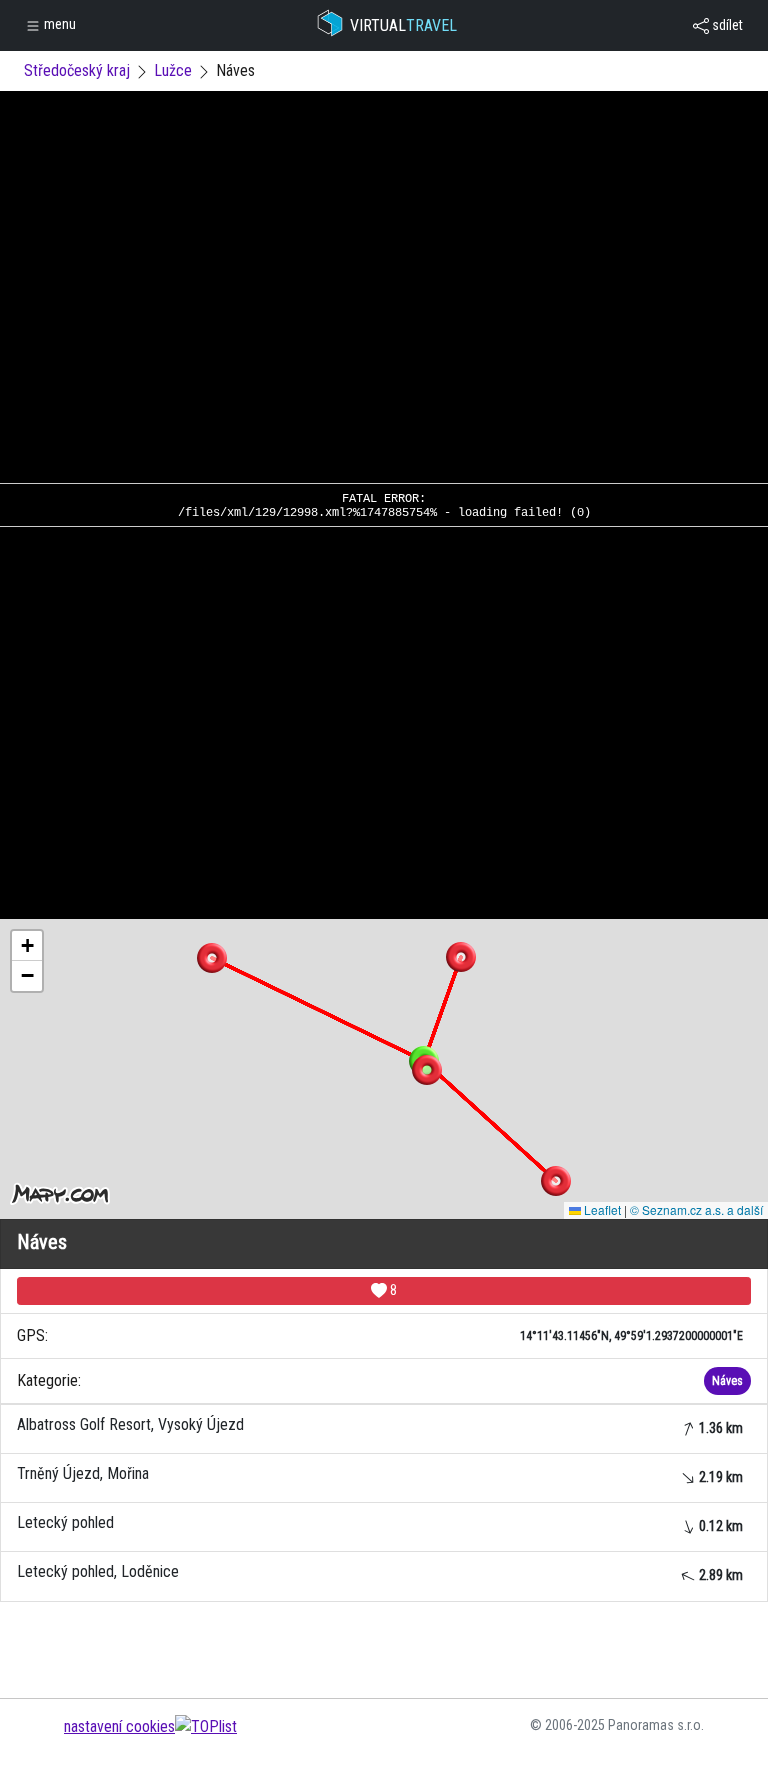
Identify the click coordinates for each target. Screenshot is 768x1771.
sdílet (726, 25)
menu (58, 24)
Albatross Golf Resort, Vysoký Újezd (380, 1425)
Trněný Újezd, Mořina (380, 1474)
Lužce (173, 70)
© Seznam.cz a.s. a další (696, 1209)
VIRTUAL (403, 25)
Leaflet (601, 1209)
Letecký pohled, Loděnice (380, 1572)
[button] (461, 957)
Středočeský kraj (77, 70)
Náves (727, 1381)
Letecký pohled (380, 1523)
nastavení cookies (119, 1726)
